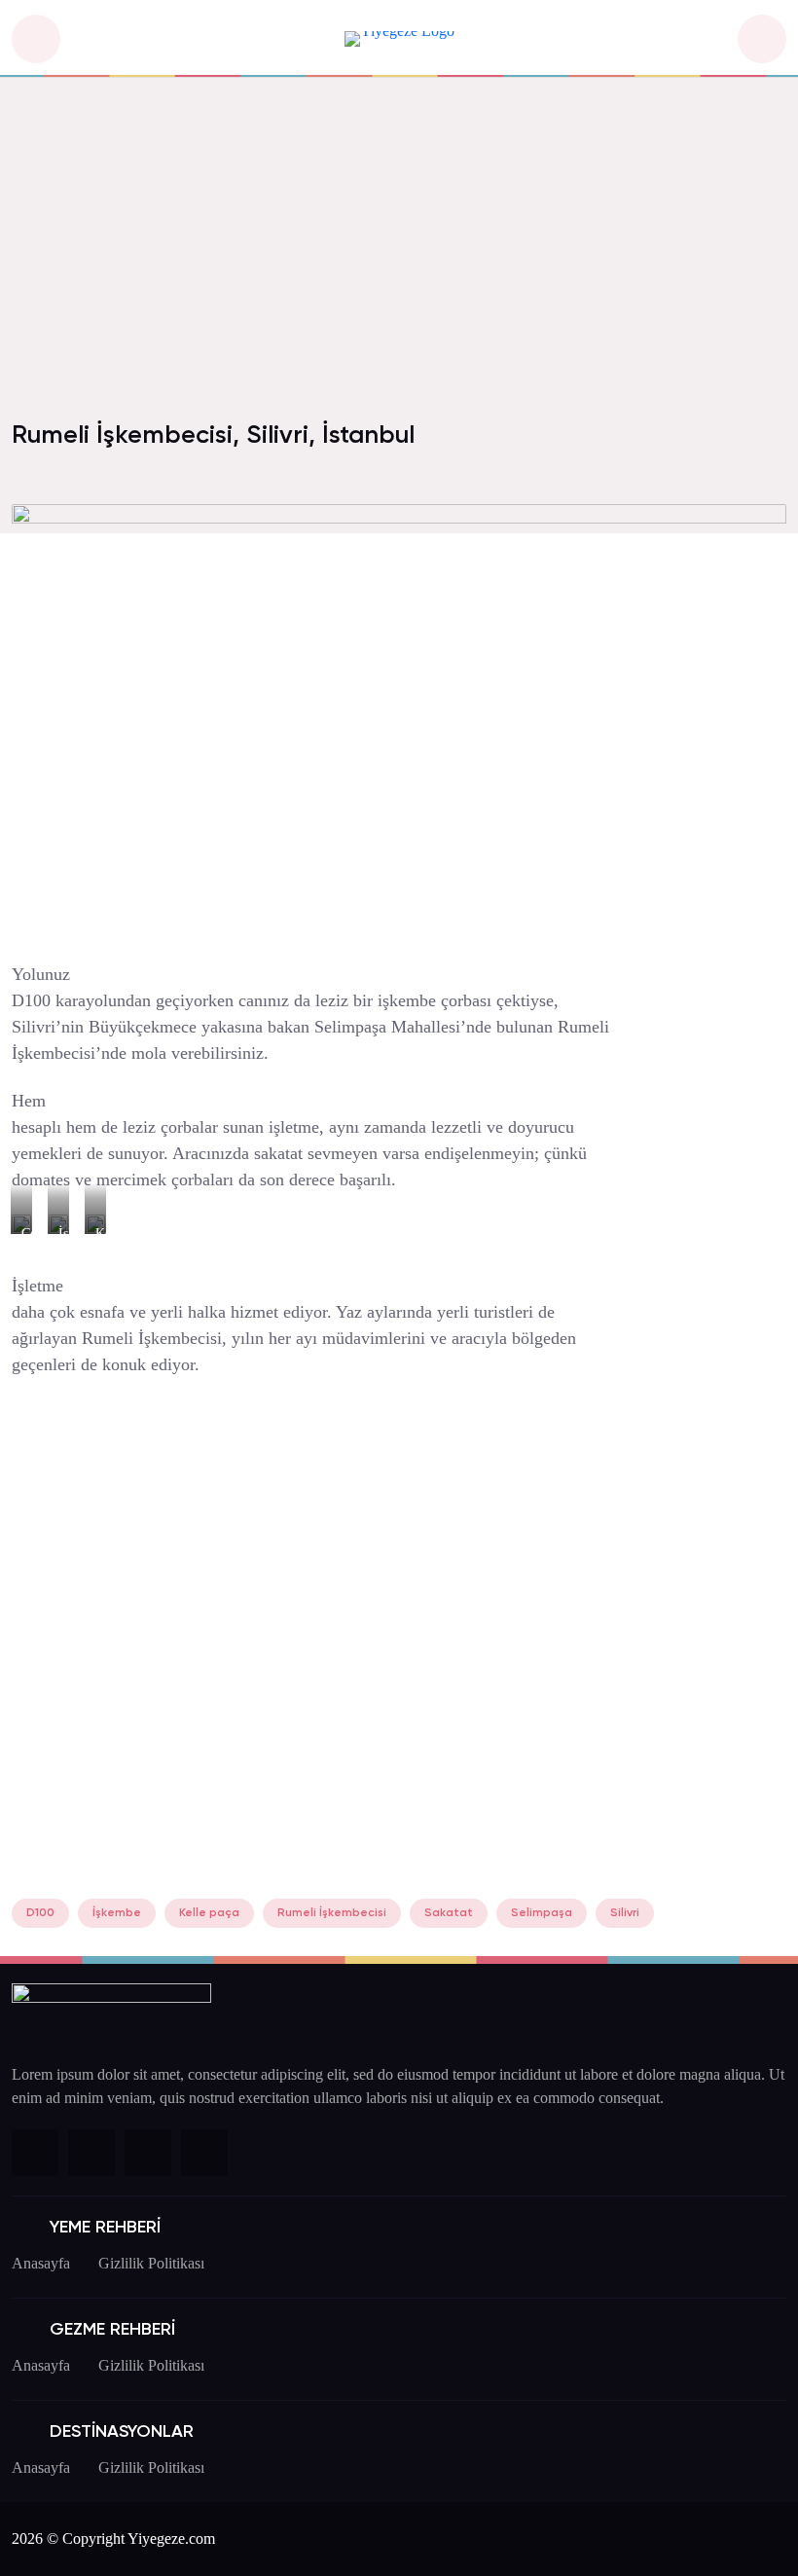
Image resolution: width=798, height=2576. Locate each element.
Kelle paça (209, 1913)
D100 (40, 1913)
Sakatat (449, 1913)
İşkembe (117, 1913)
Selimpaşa (542, 1913)
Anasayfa (41, 2263)
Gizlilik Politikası (151, 2263)
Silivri (625, 1913)
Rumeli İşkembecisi (332, 1913)
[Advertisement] (399, 261)
